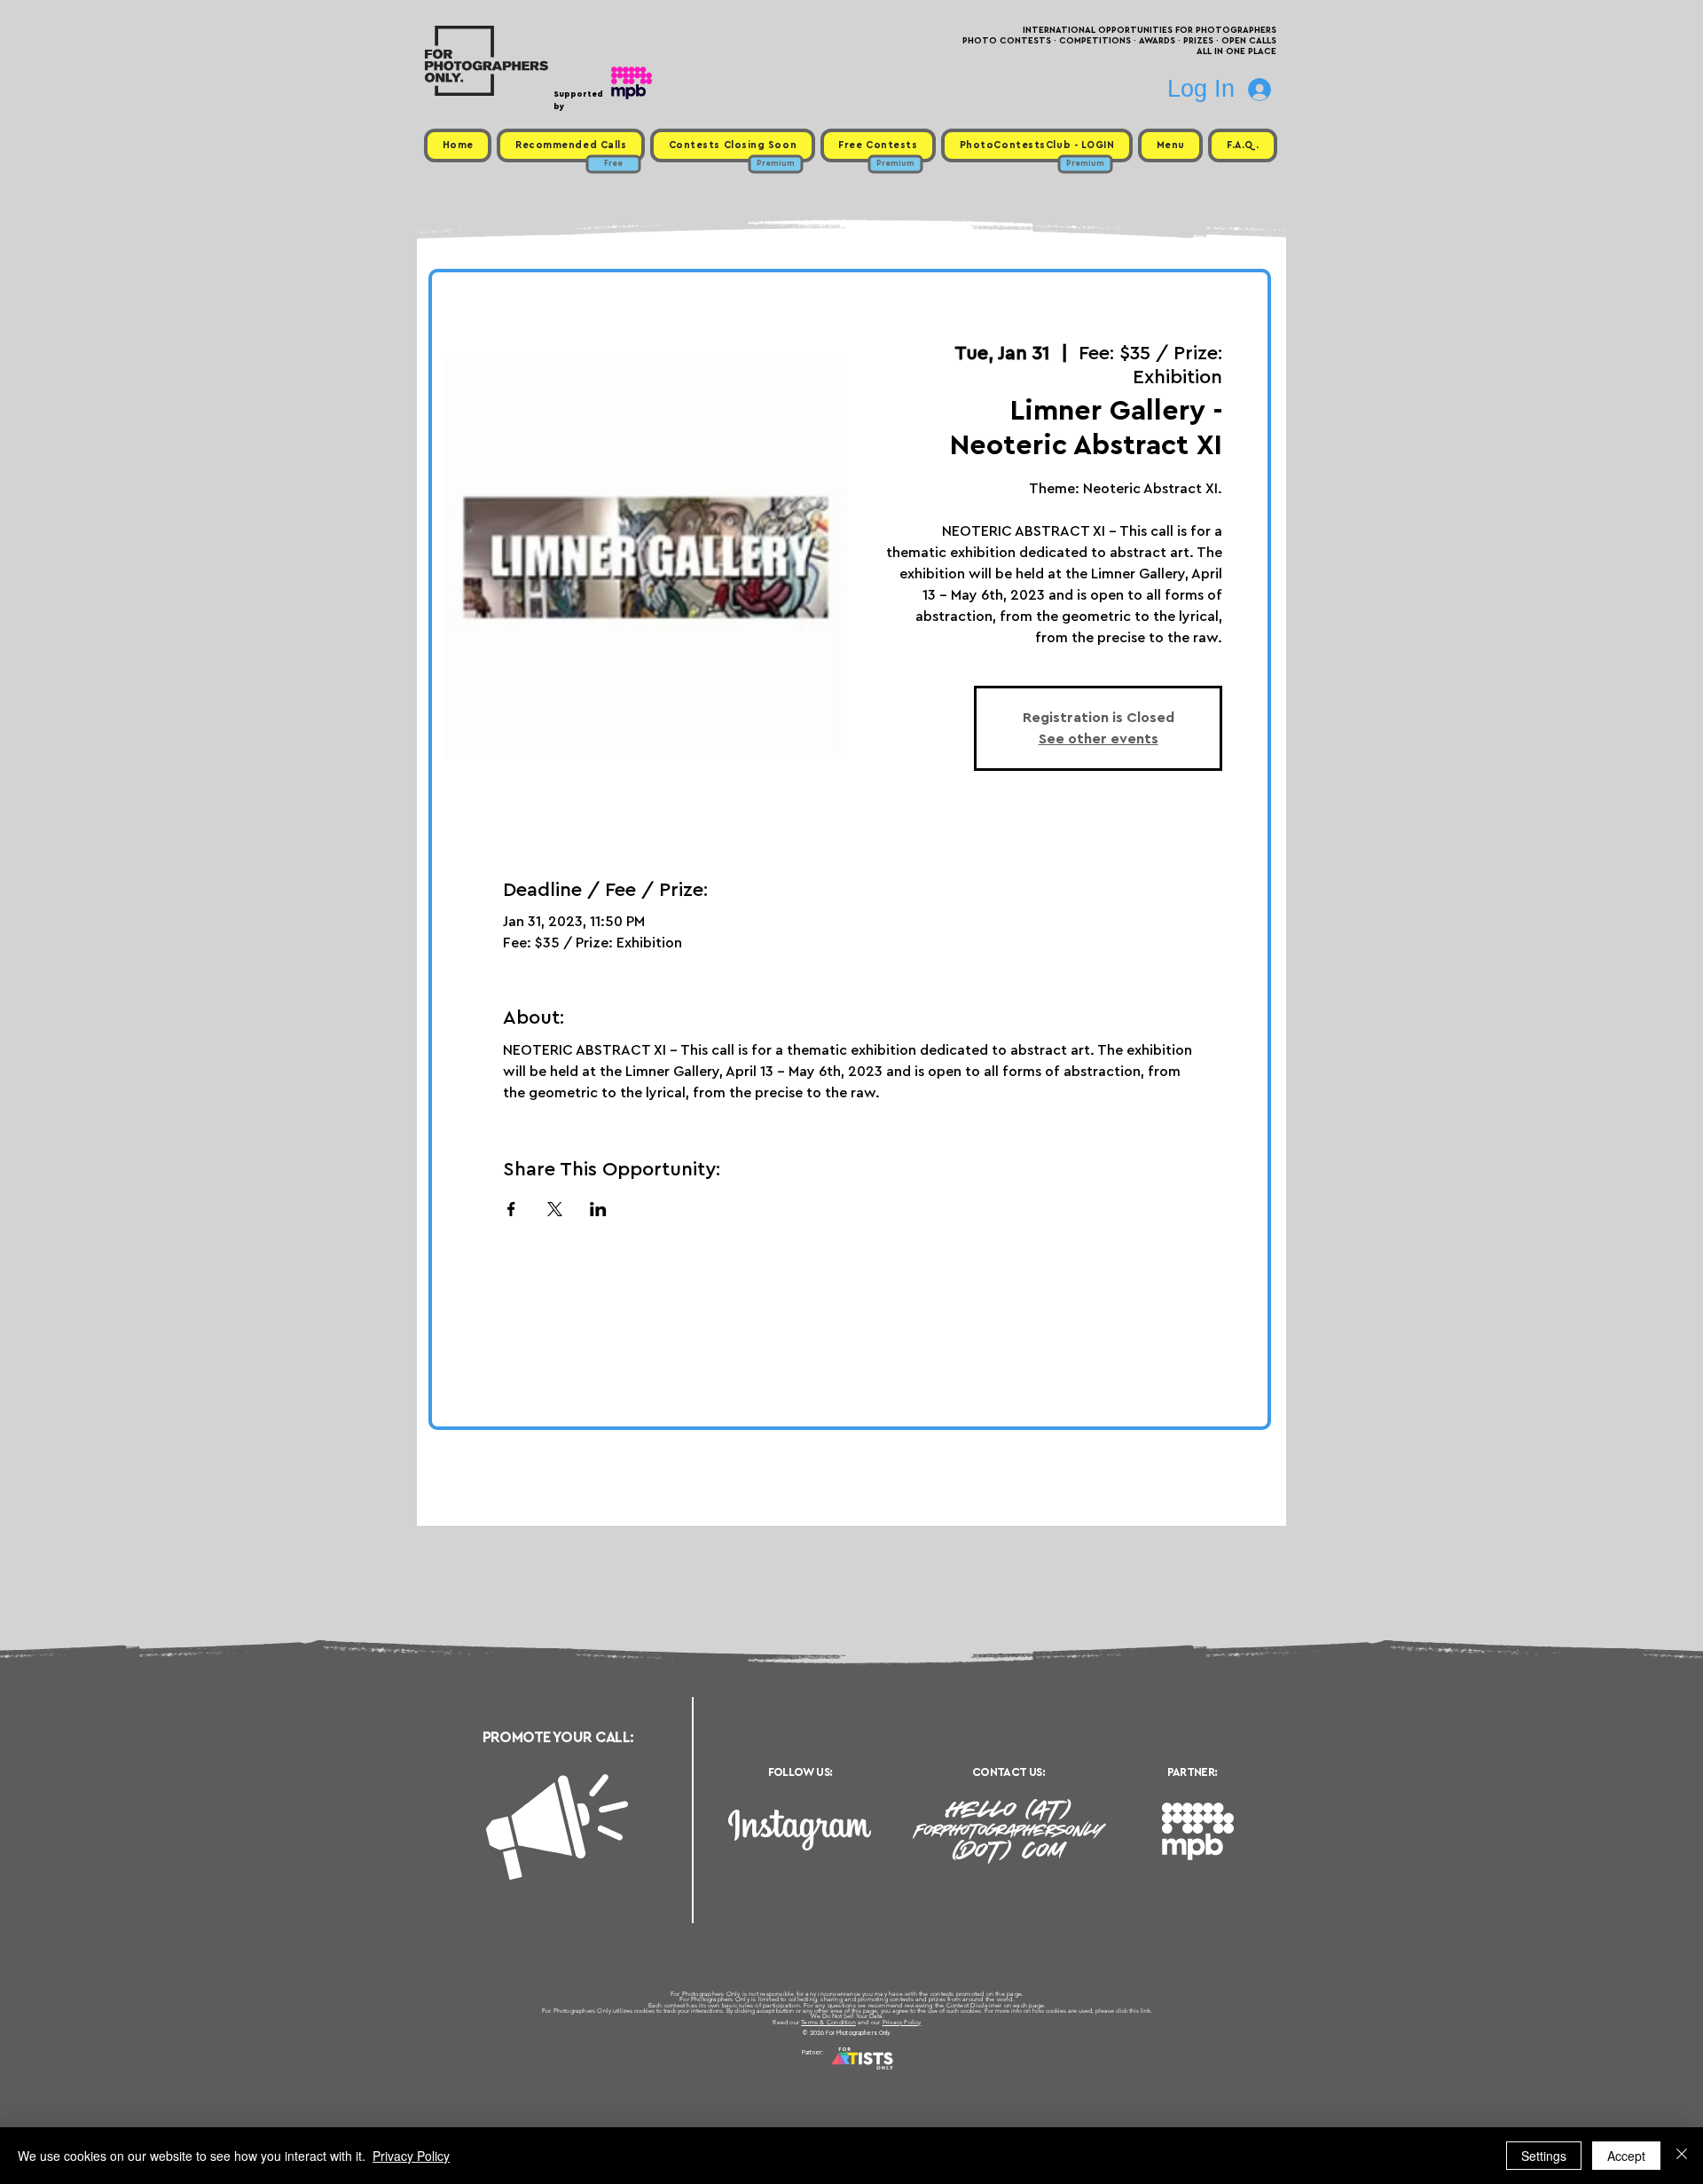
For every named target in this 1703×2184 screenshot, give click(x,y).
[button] (1170, 145)
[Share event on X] (555, 1209)
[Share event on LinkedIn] (598, 1209)
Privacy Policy (902, 2022)
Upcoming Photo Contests (753, 2074)
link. (1146, 2011)
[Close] (1682, 2156)
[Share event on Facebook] (511, 1209)
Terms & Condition (828, 2022)
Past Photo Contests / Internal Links (910, 2074)
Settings (1544, 2156)
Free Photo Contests (824, 2074)
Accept (1626, 2156)
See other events (1099, 739)
